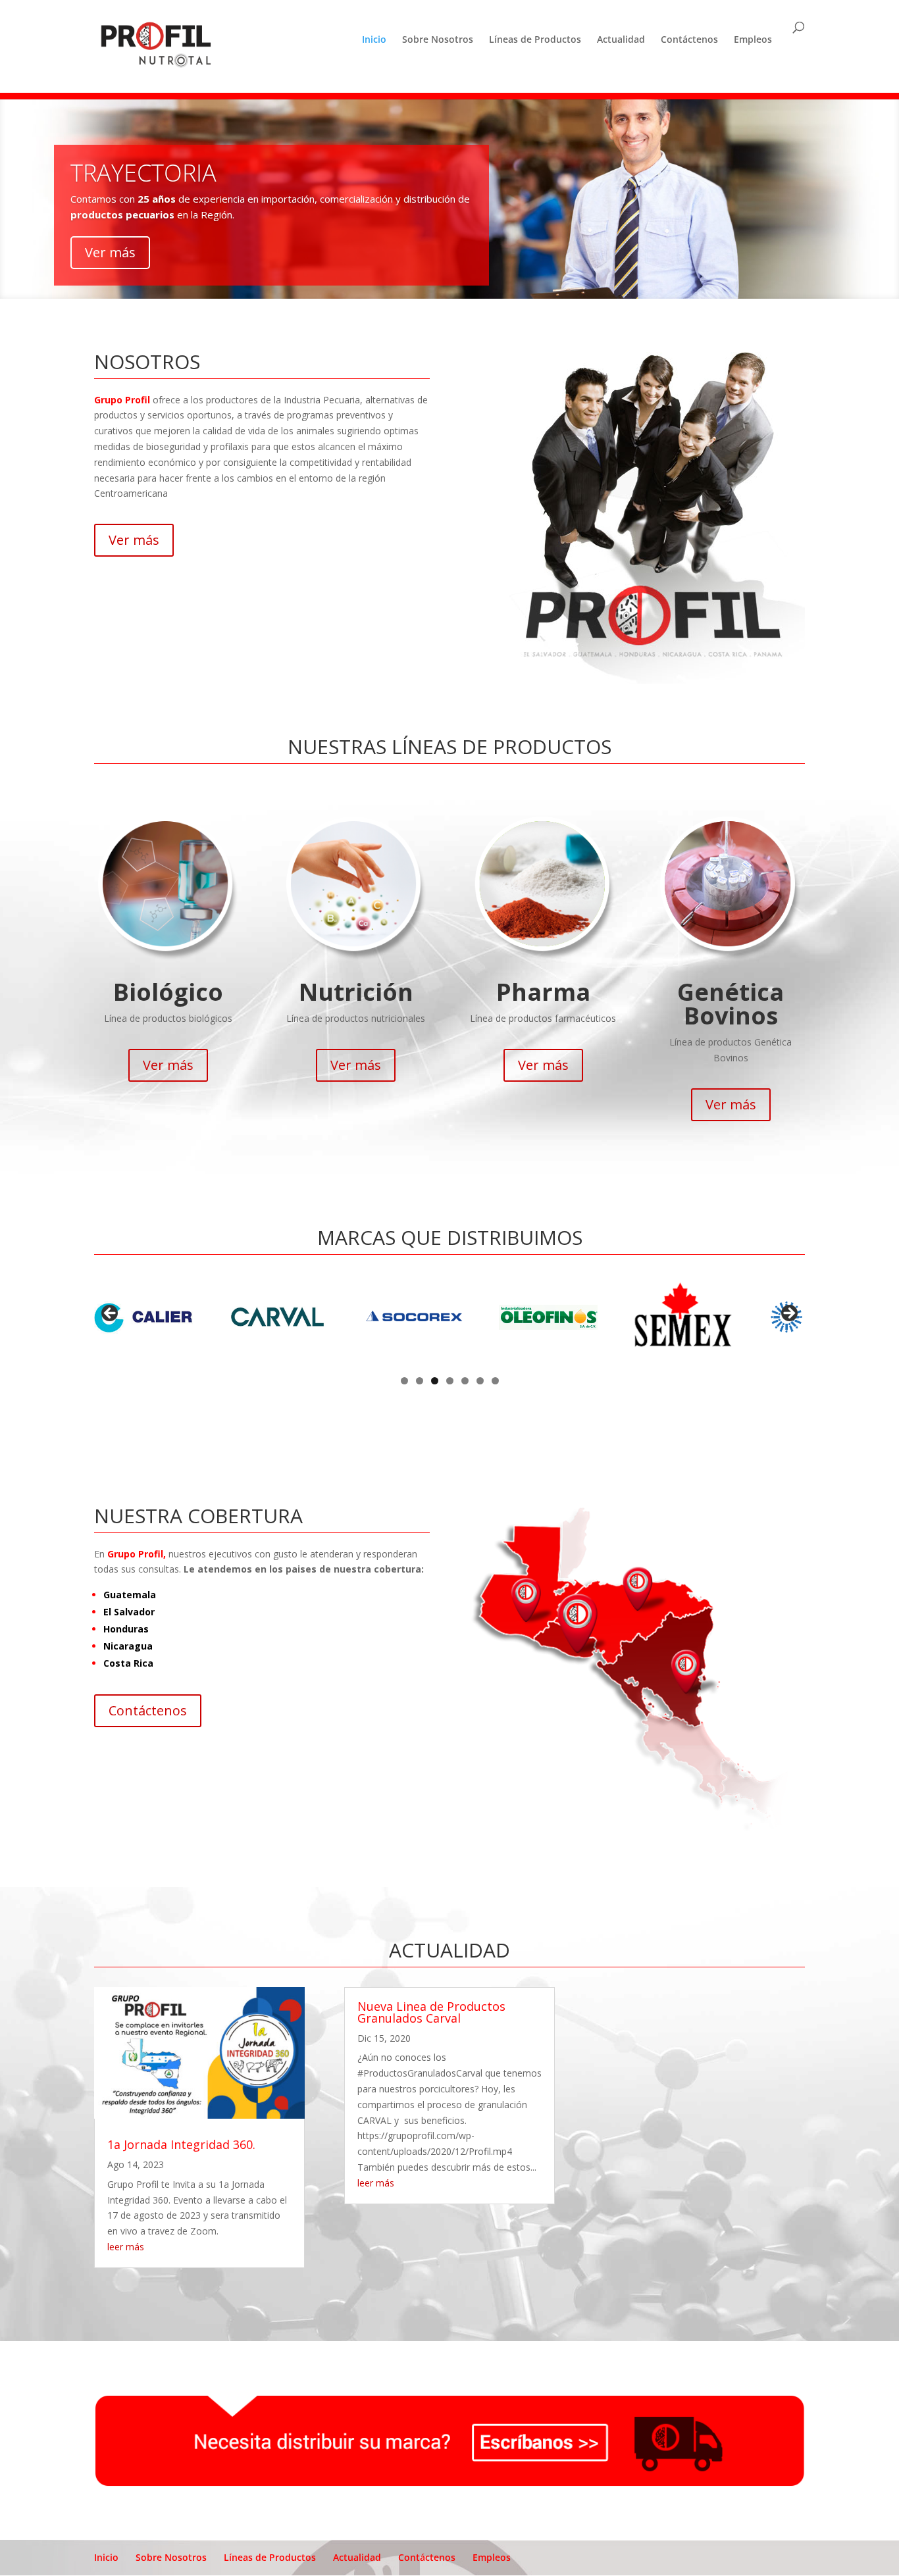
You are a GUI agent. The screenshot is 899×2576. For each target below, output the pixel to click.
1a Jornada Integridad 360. (181, 2144)
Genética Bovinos (731, 1004)
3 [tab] (435, 1381)
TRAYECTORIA (143, 173)
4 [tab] (450, 1381)
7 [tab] (495, 1381)
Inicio (374, 39)
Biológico (168, 992)
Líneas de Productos (535, 39)
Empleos (753, 39)
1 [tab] (404, 1381)
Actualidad (621, 39)
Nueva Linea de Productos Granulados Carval (431, 2012)
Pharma (543, 992)
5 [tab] (465, 1381)
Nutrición (356, 992)
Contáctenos (689, 39)
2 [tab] (420, 1381)
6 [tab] (480, 1381)
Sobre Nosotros (438, 39)
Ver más (110, 252)
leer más (126, 2247)
